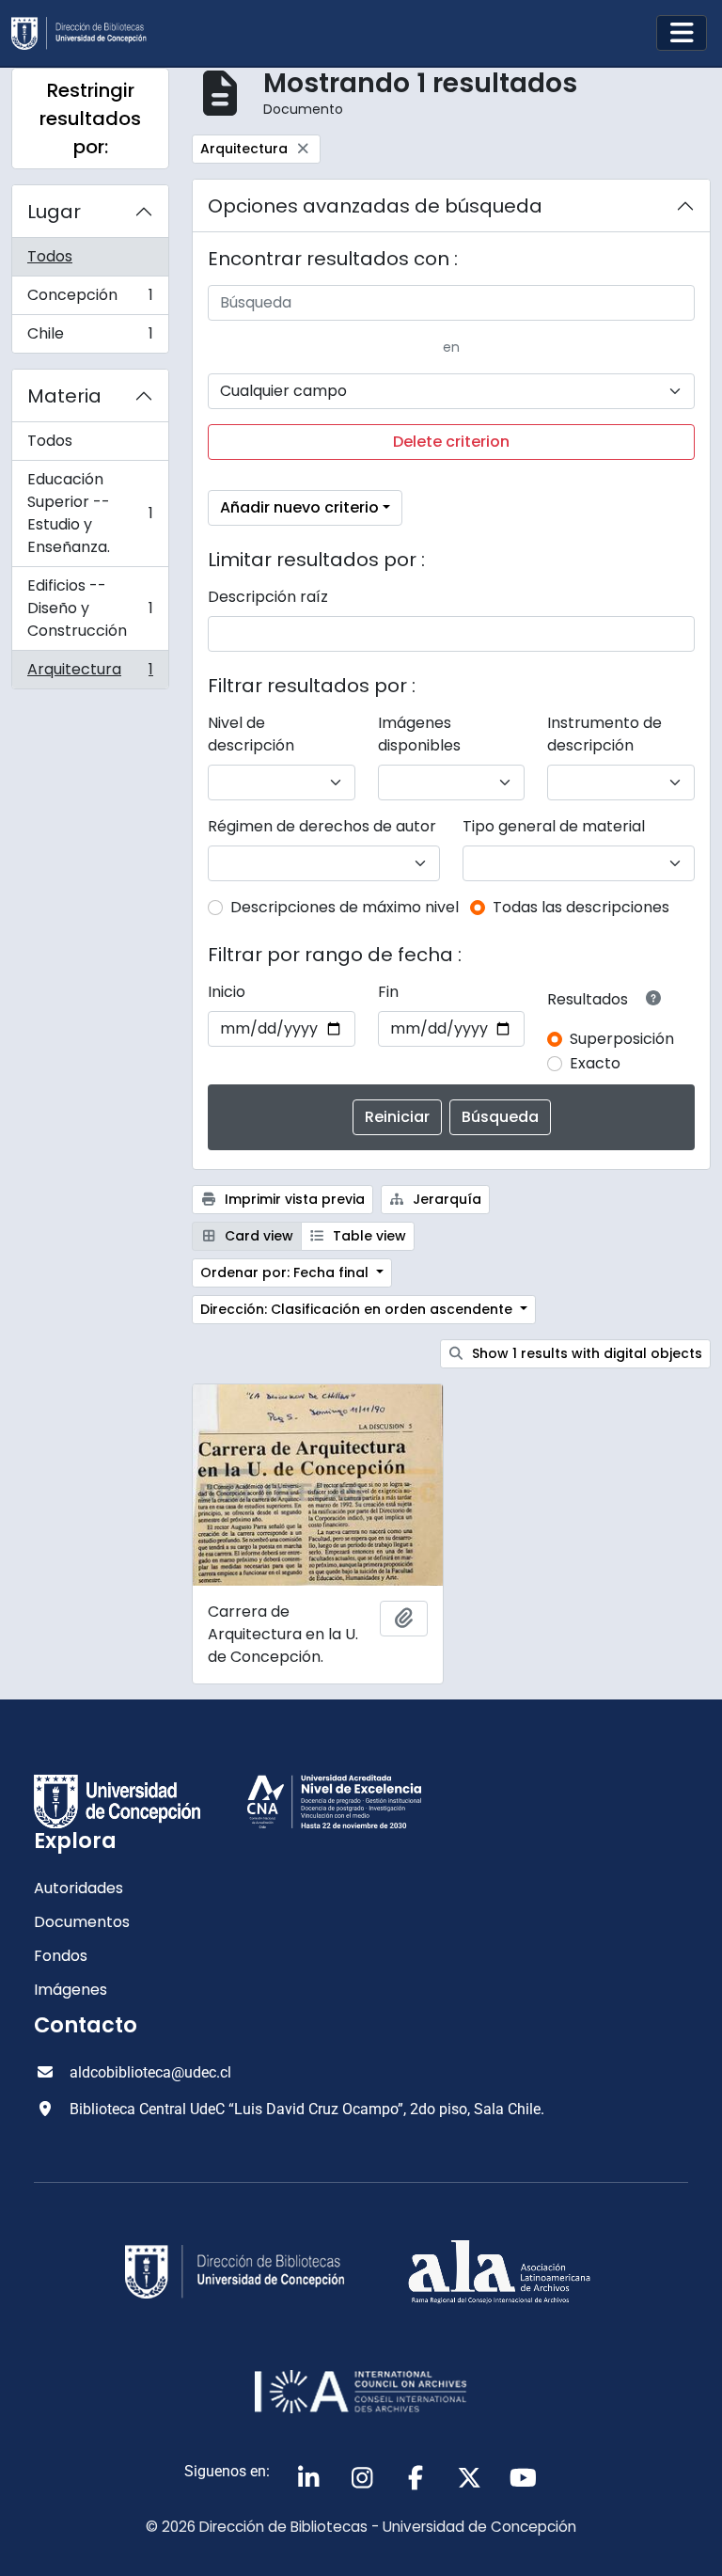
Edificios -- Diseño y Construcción (90, 608)
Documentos (82, 1922)
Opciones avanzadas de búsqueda (375, 206)
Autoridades (78, 1888)
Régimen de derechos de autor (322, 826)
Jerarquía (445, 1199)
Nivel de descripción (251, 734)
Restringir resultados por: (90, 119)
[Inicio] (86, 33)
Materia (64, 396)
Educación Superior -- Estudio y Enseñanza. (90, 513)
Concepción (90, 300)
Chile (90, 338)
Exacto (595, 1063)
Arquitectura (90, 673)
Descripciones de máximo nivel (345, 907)
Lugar (54, 212)
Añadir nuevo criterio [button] (299, 507)
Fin (388, 992)
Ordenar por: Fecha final (286, 1272)
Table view (368, 1236)
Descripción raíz (268, 597)
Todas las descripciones (581, 907)
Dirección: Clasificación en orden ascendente (358, 1309)
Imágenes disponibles (419, 734)
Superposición (622, 1039)
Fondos (61, 1956)
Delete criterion (451, 442)
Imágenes (71, 1990)
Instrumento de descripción (604, 734)
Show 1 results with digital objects (585, 1353)
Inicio (227, 992)
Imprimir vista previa (293, 1199)
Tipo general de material (554, 826)
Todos (50, 256)
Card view (257, 1236)
